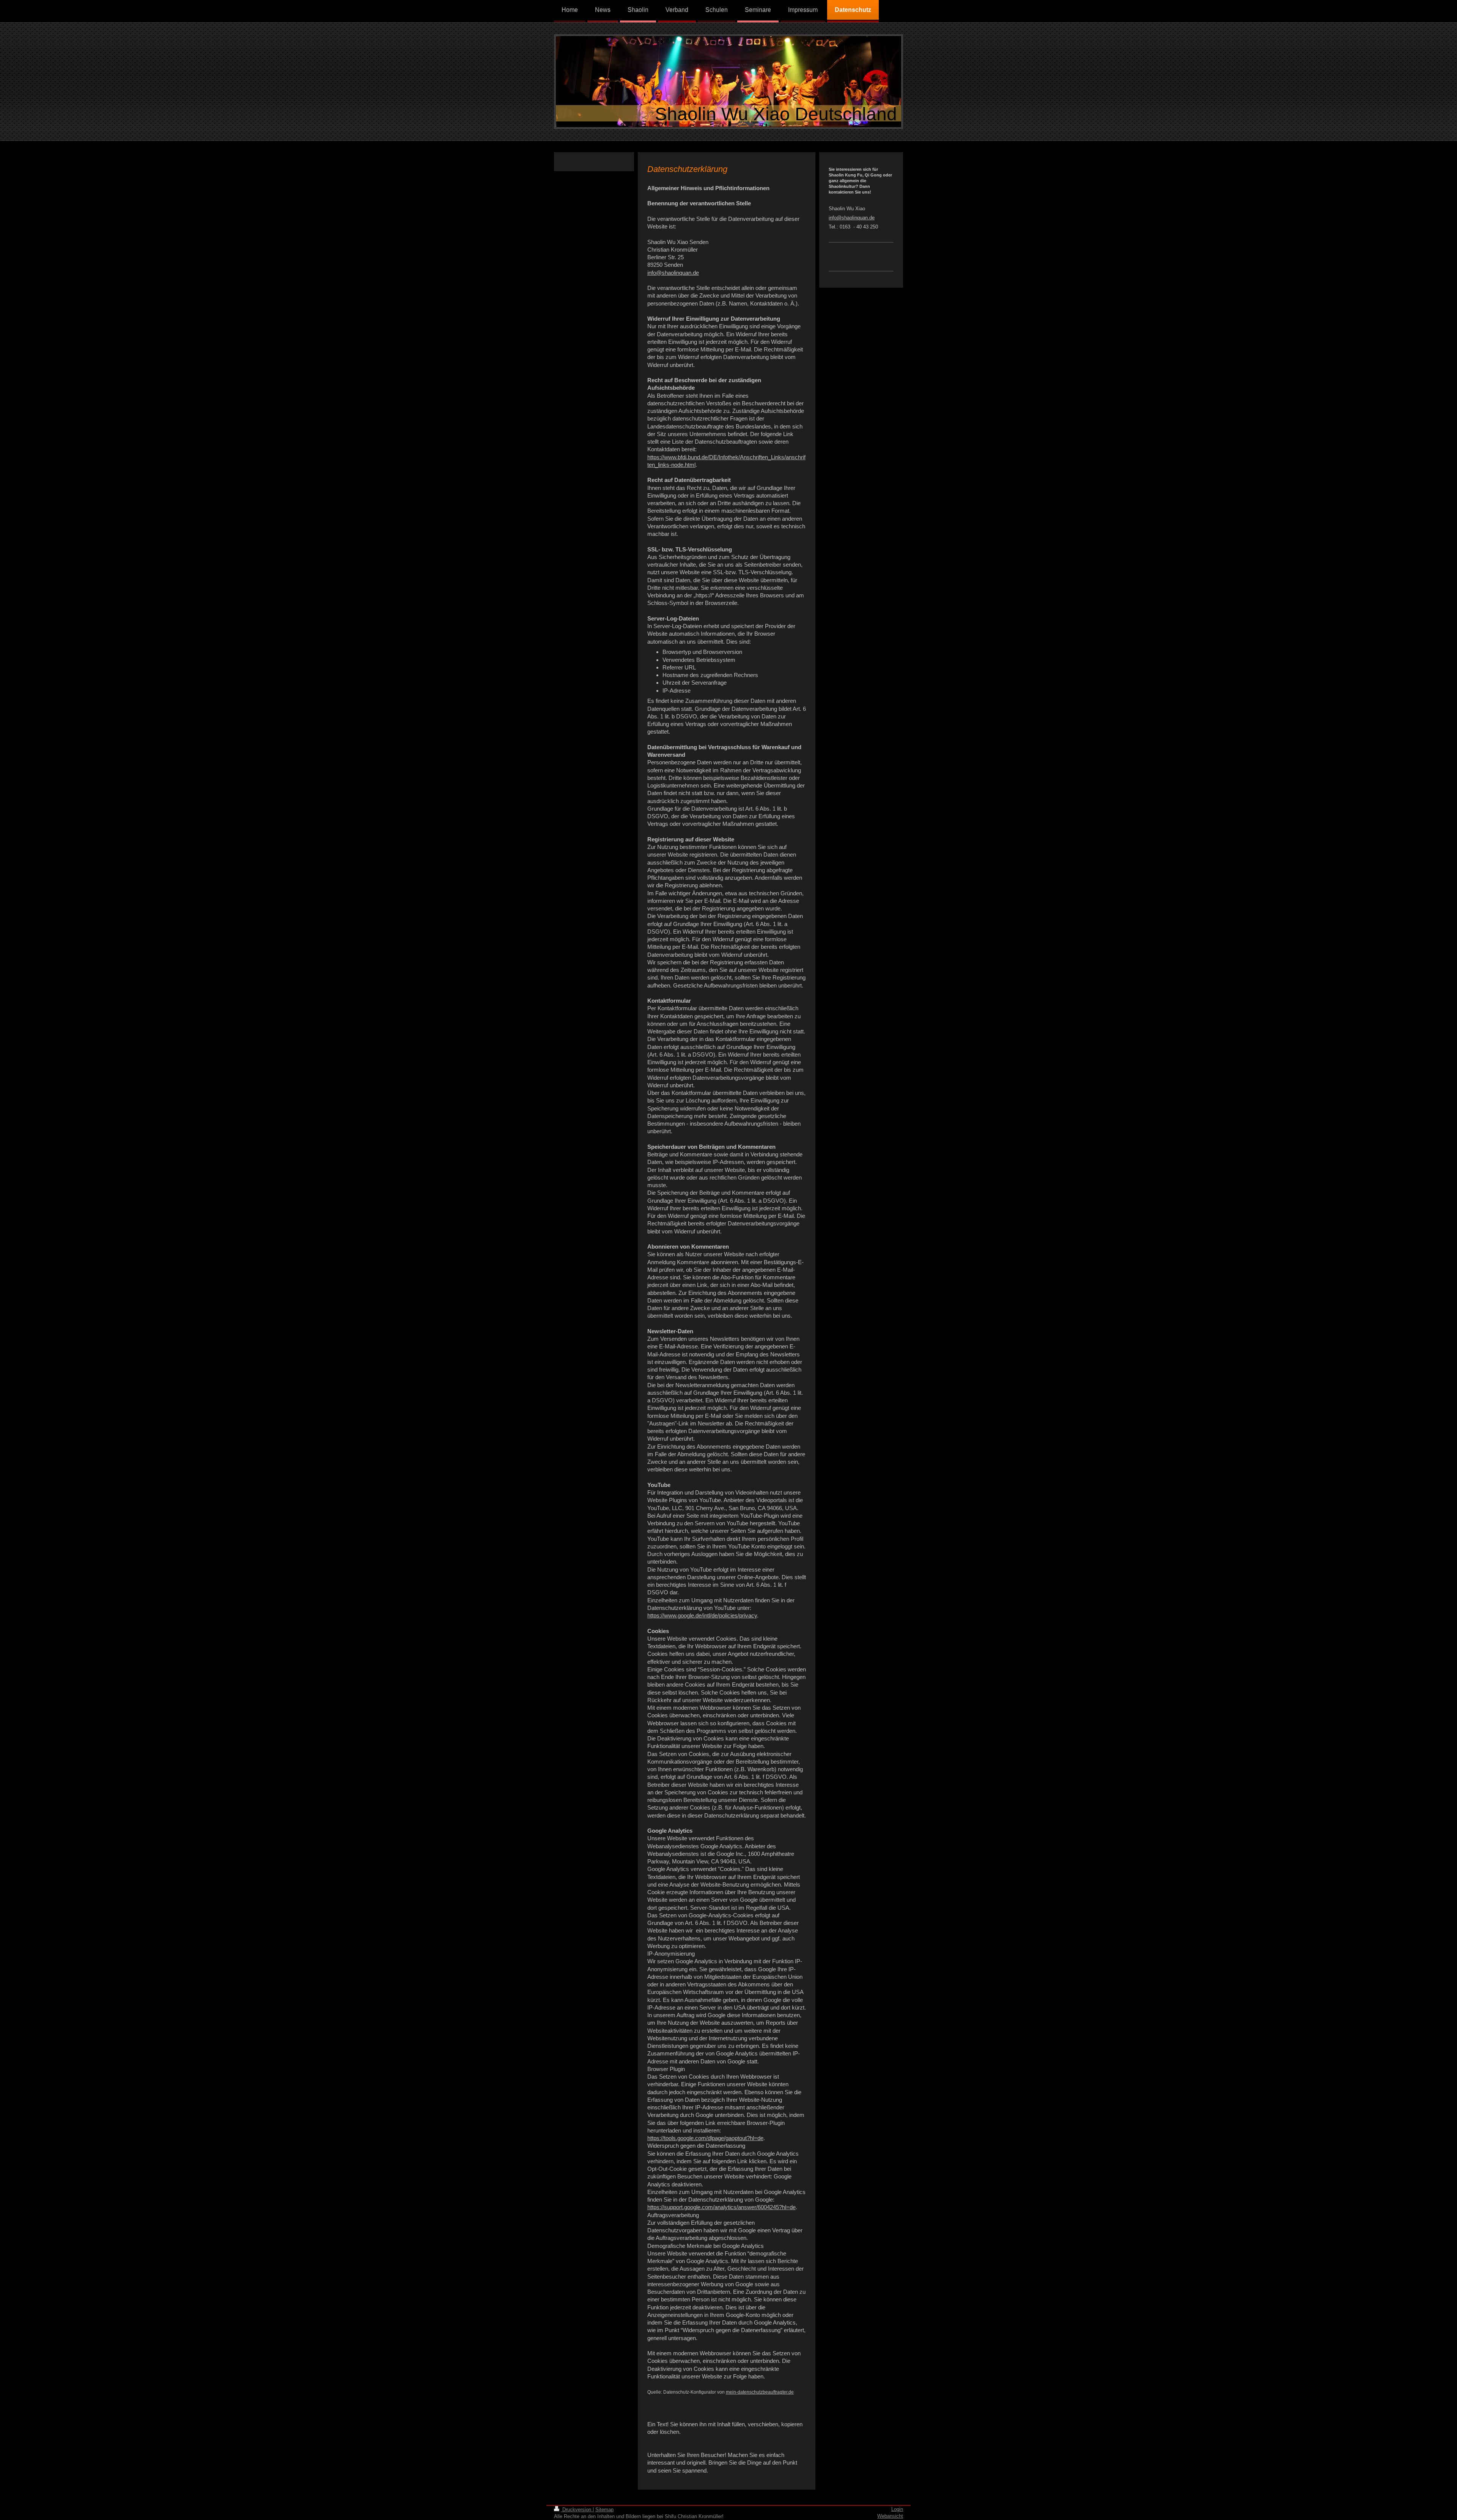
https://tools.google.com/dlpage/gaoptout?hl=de (705, 2138)
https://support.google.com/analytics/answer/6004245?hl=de (721, 2207)
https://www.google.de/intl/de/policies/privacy (702, 1615)
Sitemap (604, 2510)
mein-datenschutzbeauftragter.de (760, 2392)
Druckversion (577, 2510)
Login (897, 2509)
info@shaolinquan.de (673, 273)
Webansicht (890, 2516)
